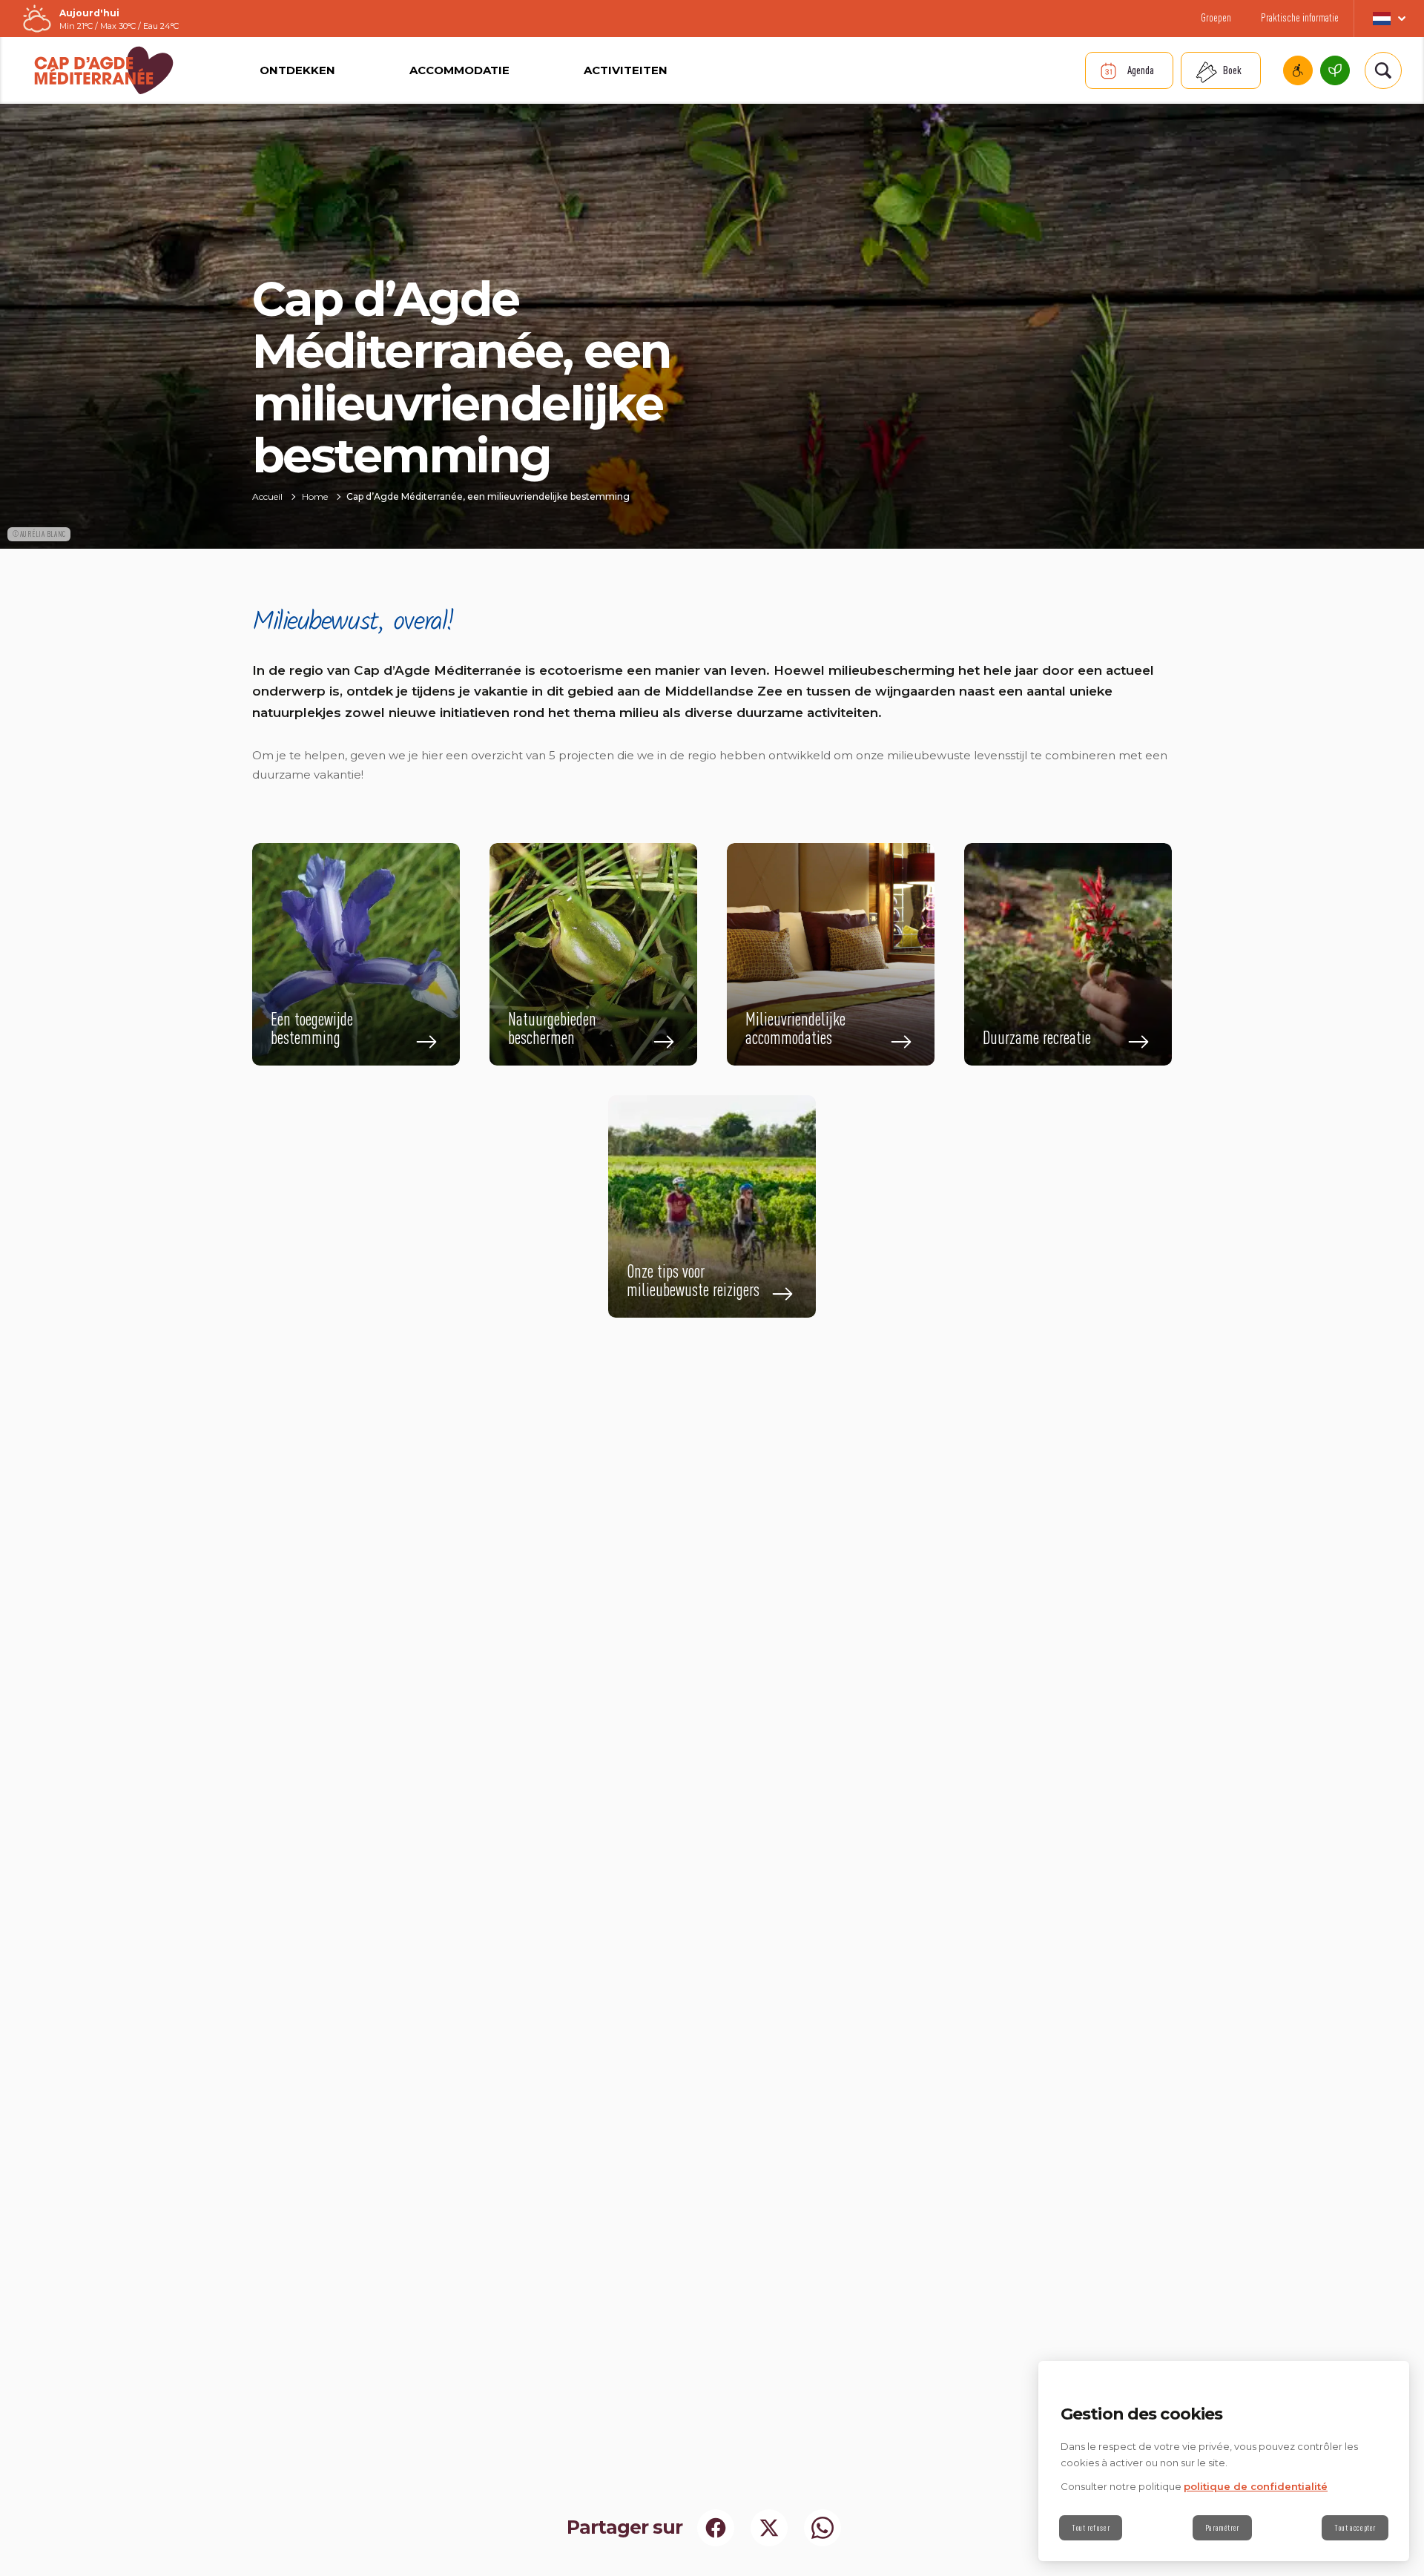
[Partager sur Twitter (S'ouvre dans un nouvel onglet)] (769, 2528)
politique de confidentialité (1256, 2486)
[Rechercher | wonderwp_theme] (1383, 70)
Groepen (1216, 17)
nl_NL (1389, 19)
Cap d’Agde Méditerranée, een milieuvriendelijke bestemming (1335, 70)
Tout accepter (1355, 2528)
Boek (1232, 70)
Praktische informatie (1300, 17)
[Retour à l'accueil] (104, 70)
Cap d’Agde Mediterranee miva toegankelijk (1298, 70)
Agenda (1141, 70)
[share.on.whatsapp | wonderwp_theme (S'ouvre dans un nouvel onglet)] (823, 2528)
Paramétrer (1222, 2528)
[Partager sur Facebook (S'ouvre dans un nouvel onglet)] (716, 2528)
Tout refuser (1091, 2528)
